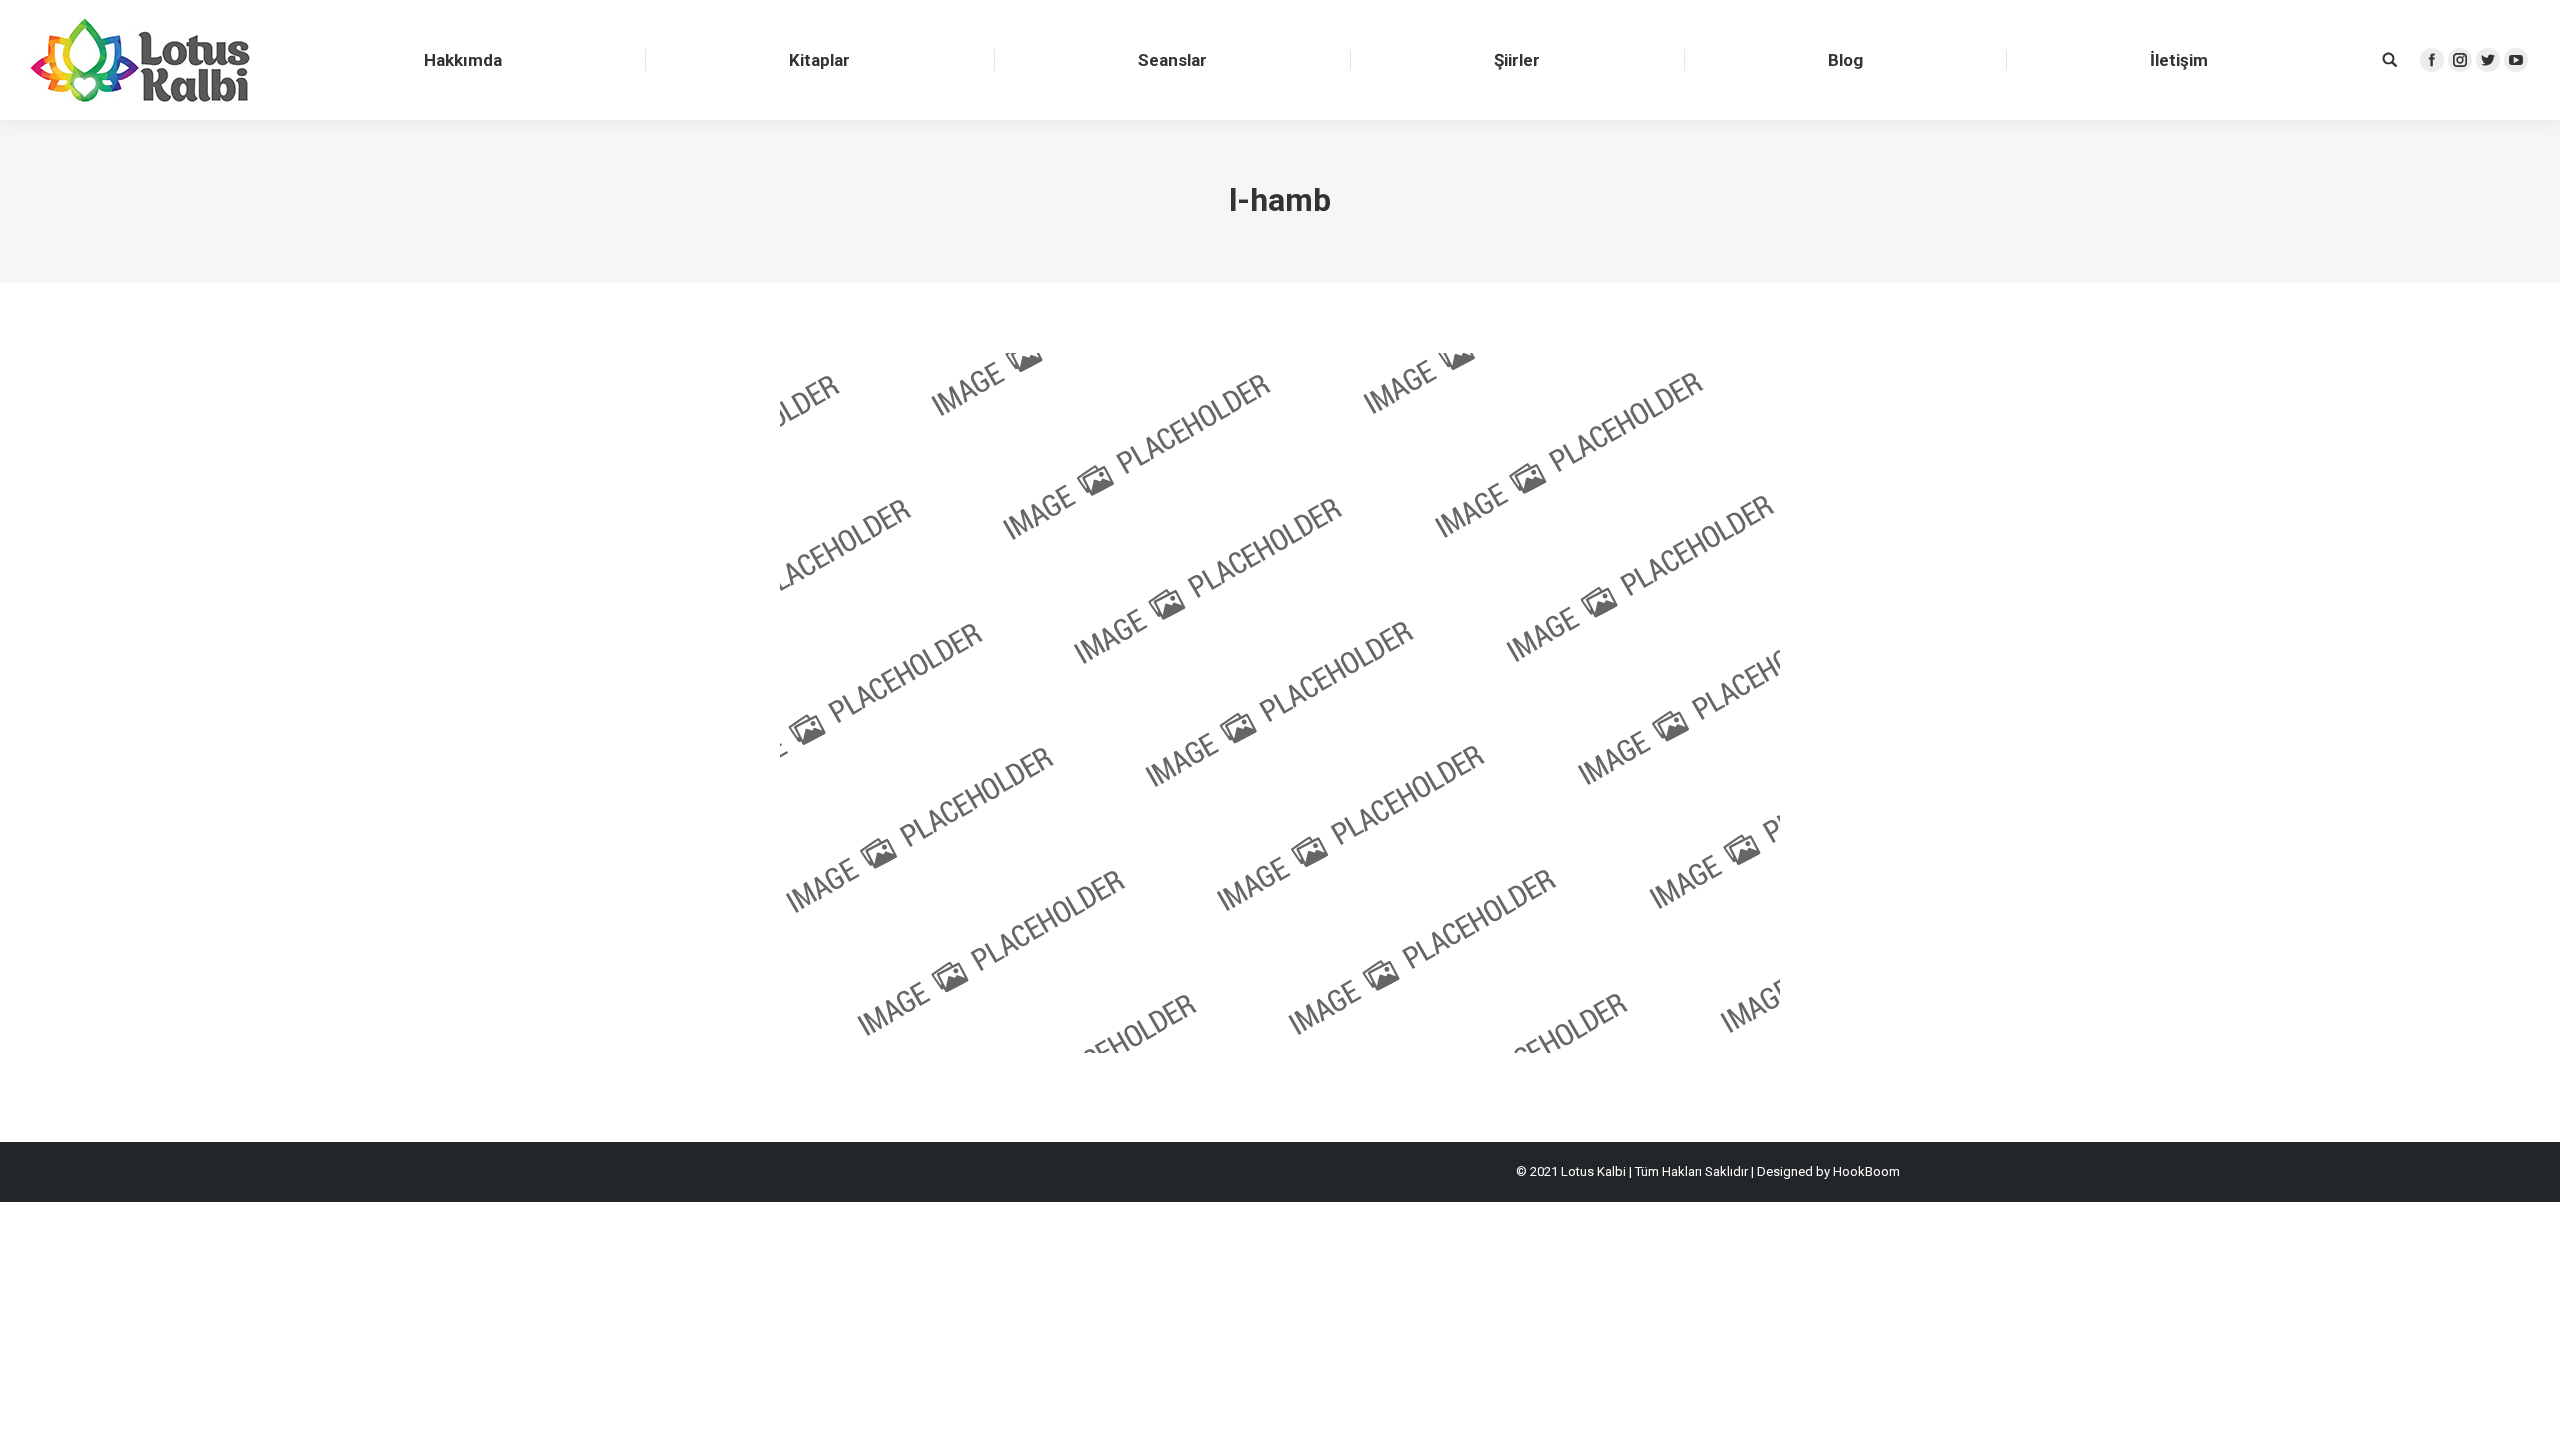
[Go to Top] (2528, 1408)
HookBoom (1866, 1171)
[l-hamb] (1280, 703)
